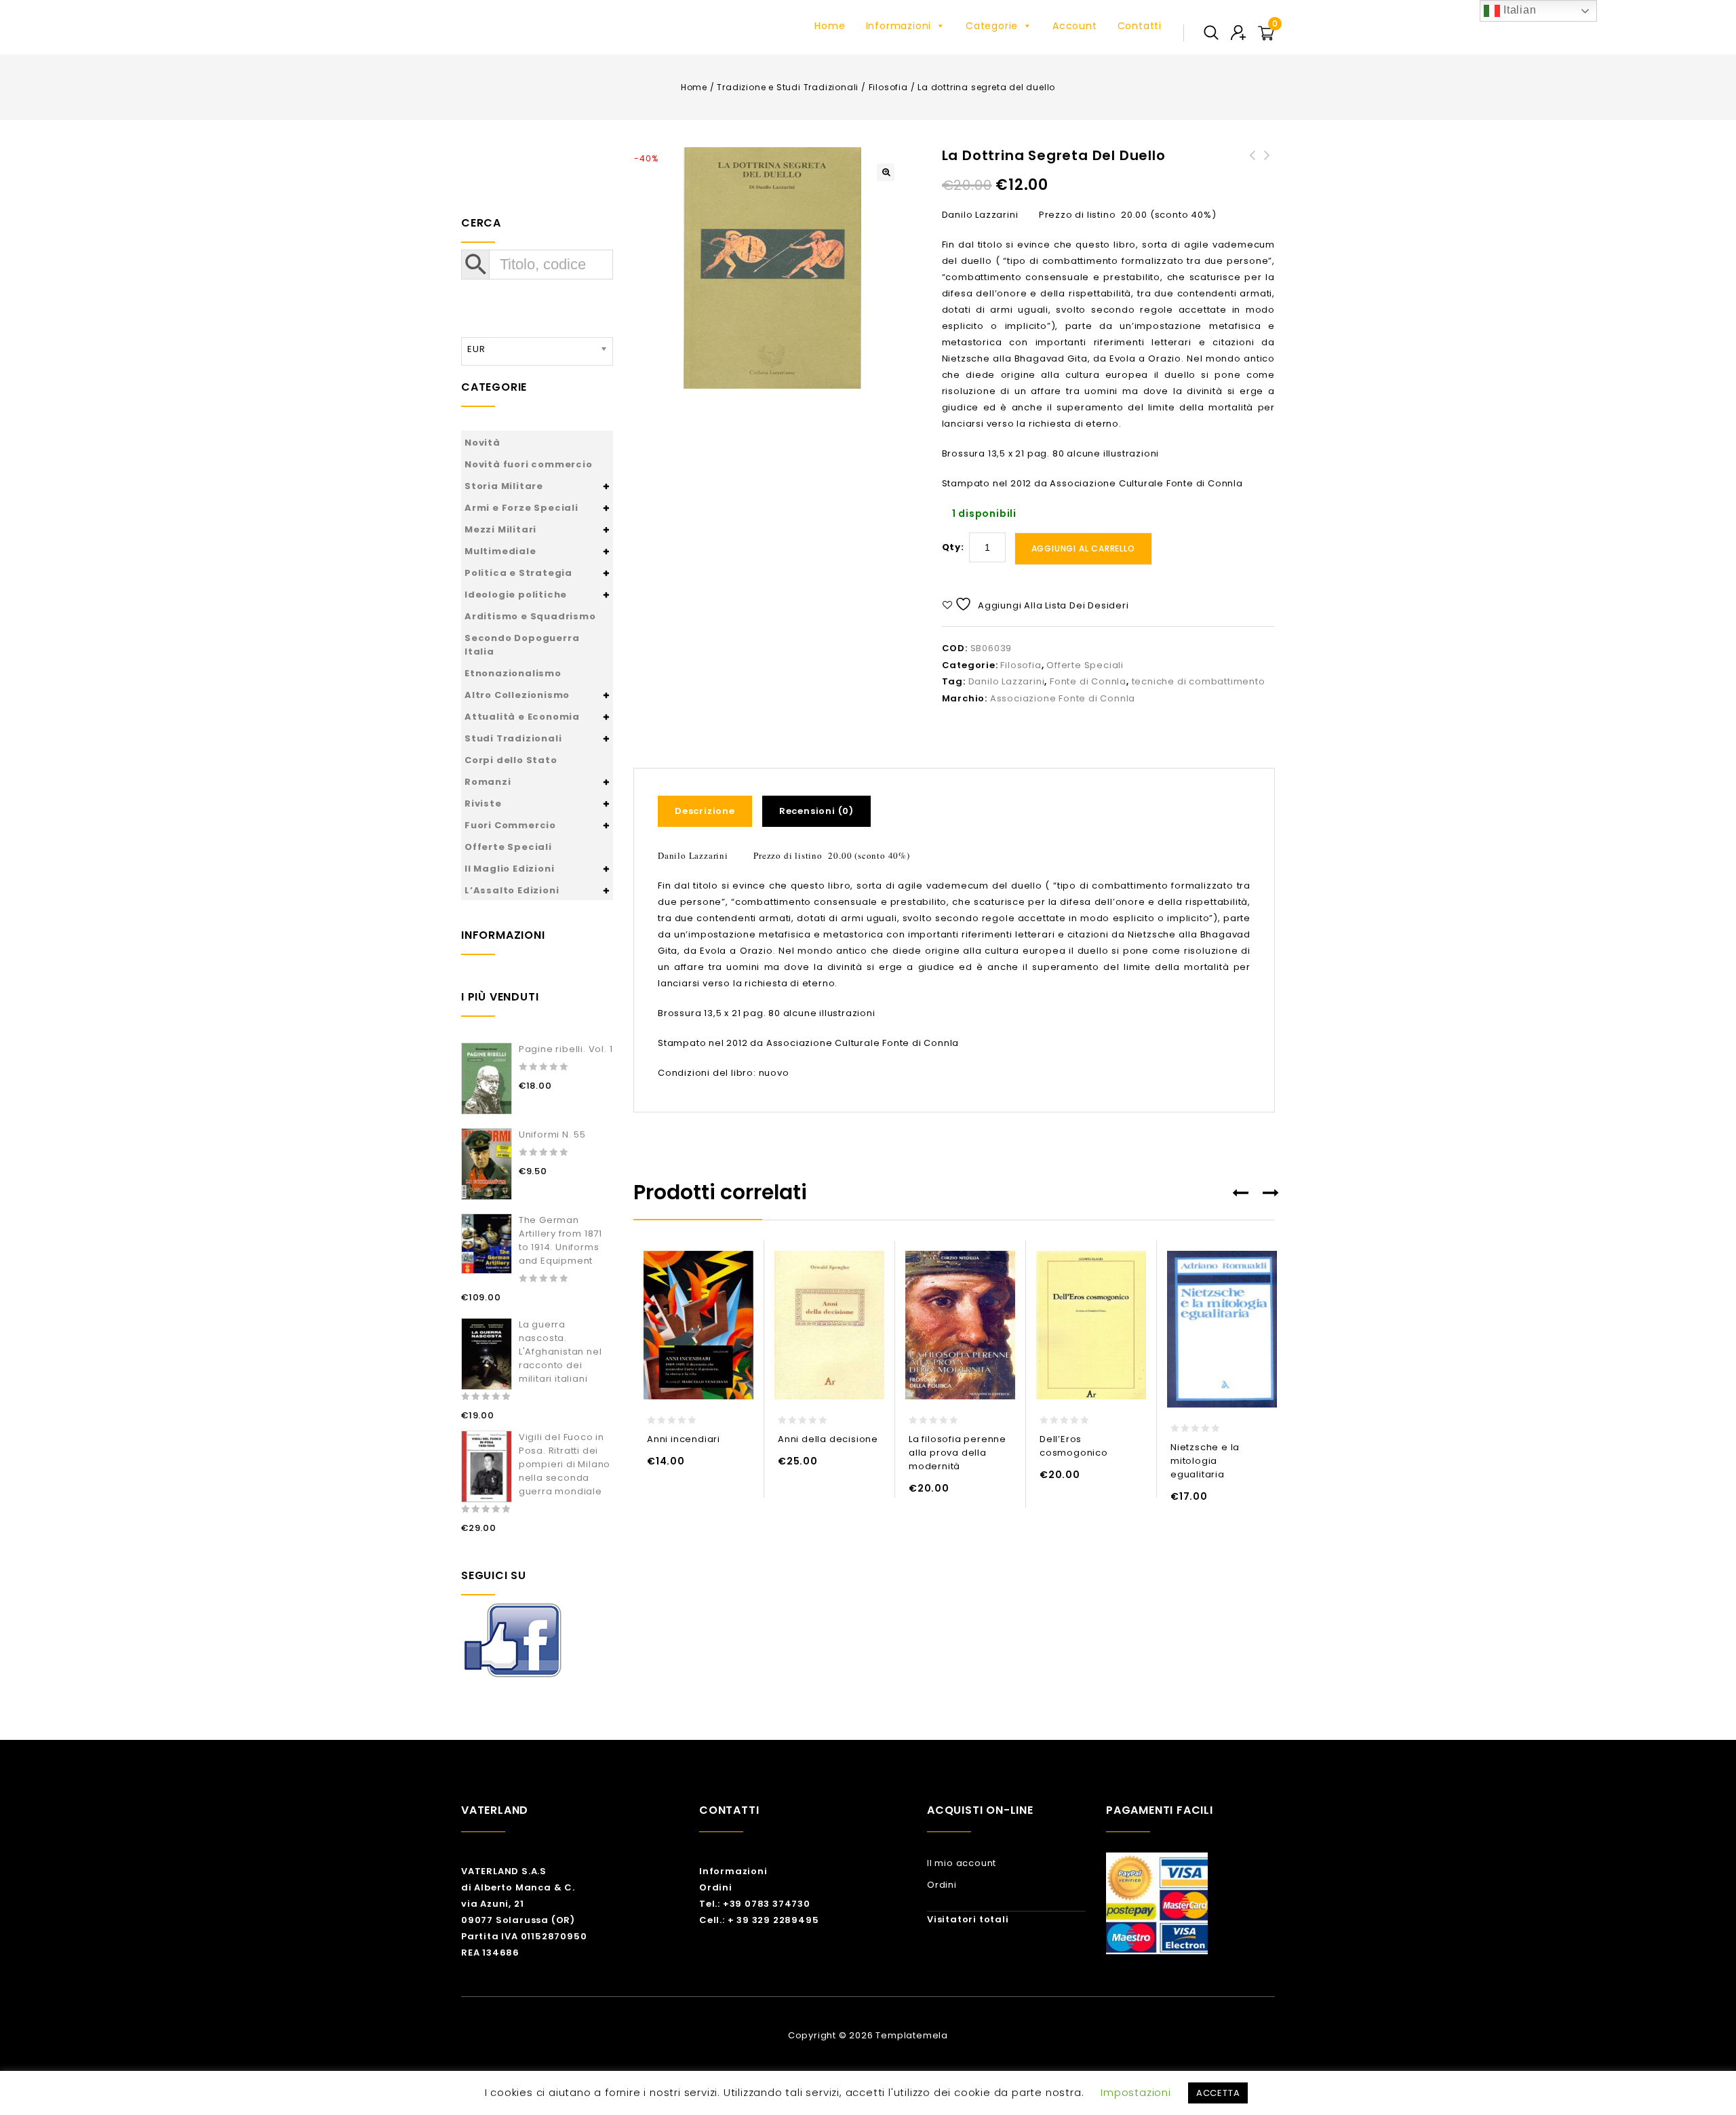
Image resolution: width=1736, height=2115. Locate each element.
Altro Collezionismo (517, 695)
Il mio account (962, 1863)
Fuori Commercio (510, 825)
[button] (886, 172)
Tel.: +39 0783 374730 (755, 1904)
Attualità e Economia (522, 717)
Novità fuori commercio (529, 464)
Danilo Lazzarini (1007, 681)
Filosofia (888, 87)
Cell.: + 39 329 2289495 (759, 1920)
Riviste (483, 803)
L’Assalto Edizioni (512, 890)
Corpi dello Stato (511, 760)
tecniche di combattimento (1199, 681)
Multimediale (500, 551)
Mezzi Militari (500, 529)
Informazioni (899, 26)
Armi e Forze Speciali (521, 508)
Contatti (1140, 26)
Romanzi (488, 782)
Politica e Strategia (518, 573)
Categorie (992, 26)
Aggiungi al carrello (1083, 548)
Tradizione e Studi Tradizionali (788, 87)
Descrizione (705, 811)
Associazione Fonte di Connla (1063, 698)
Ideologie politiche (516, 595)
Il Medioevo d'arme (1267, 163)
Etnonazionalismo (513, 673)
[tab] (710, 811)
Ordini (716, 1887)
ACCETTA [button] (1218, 2093)
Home (830, 26)
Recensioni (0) (816, 811)
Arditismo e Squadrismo (530, 616)
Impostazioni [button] (1136, 2092)
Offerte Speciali (1085, 665)
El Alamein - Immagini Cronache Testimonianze (1252, 172)
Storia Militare (504, 486)
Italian (1518, 10)
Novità (482, 443)
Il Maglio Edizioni (509, 869)
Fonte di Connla (1088, 681)
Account (1075, 26)
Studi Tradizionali (513, 738)
